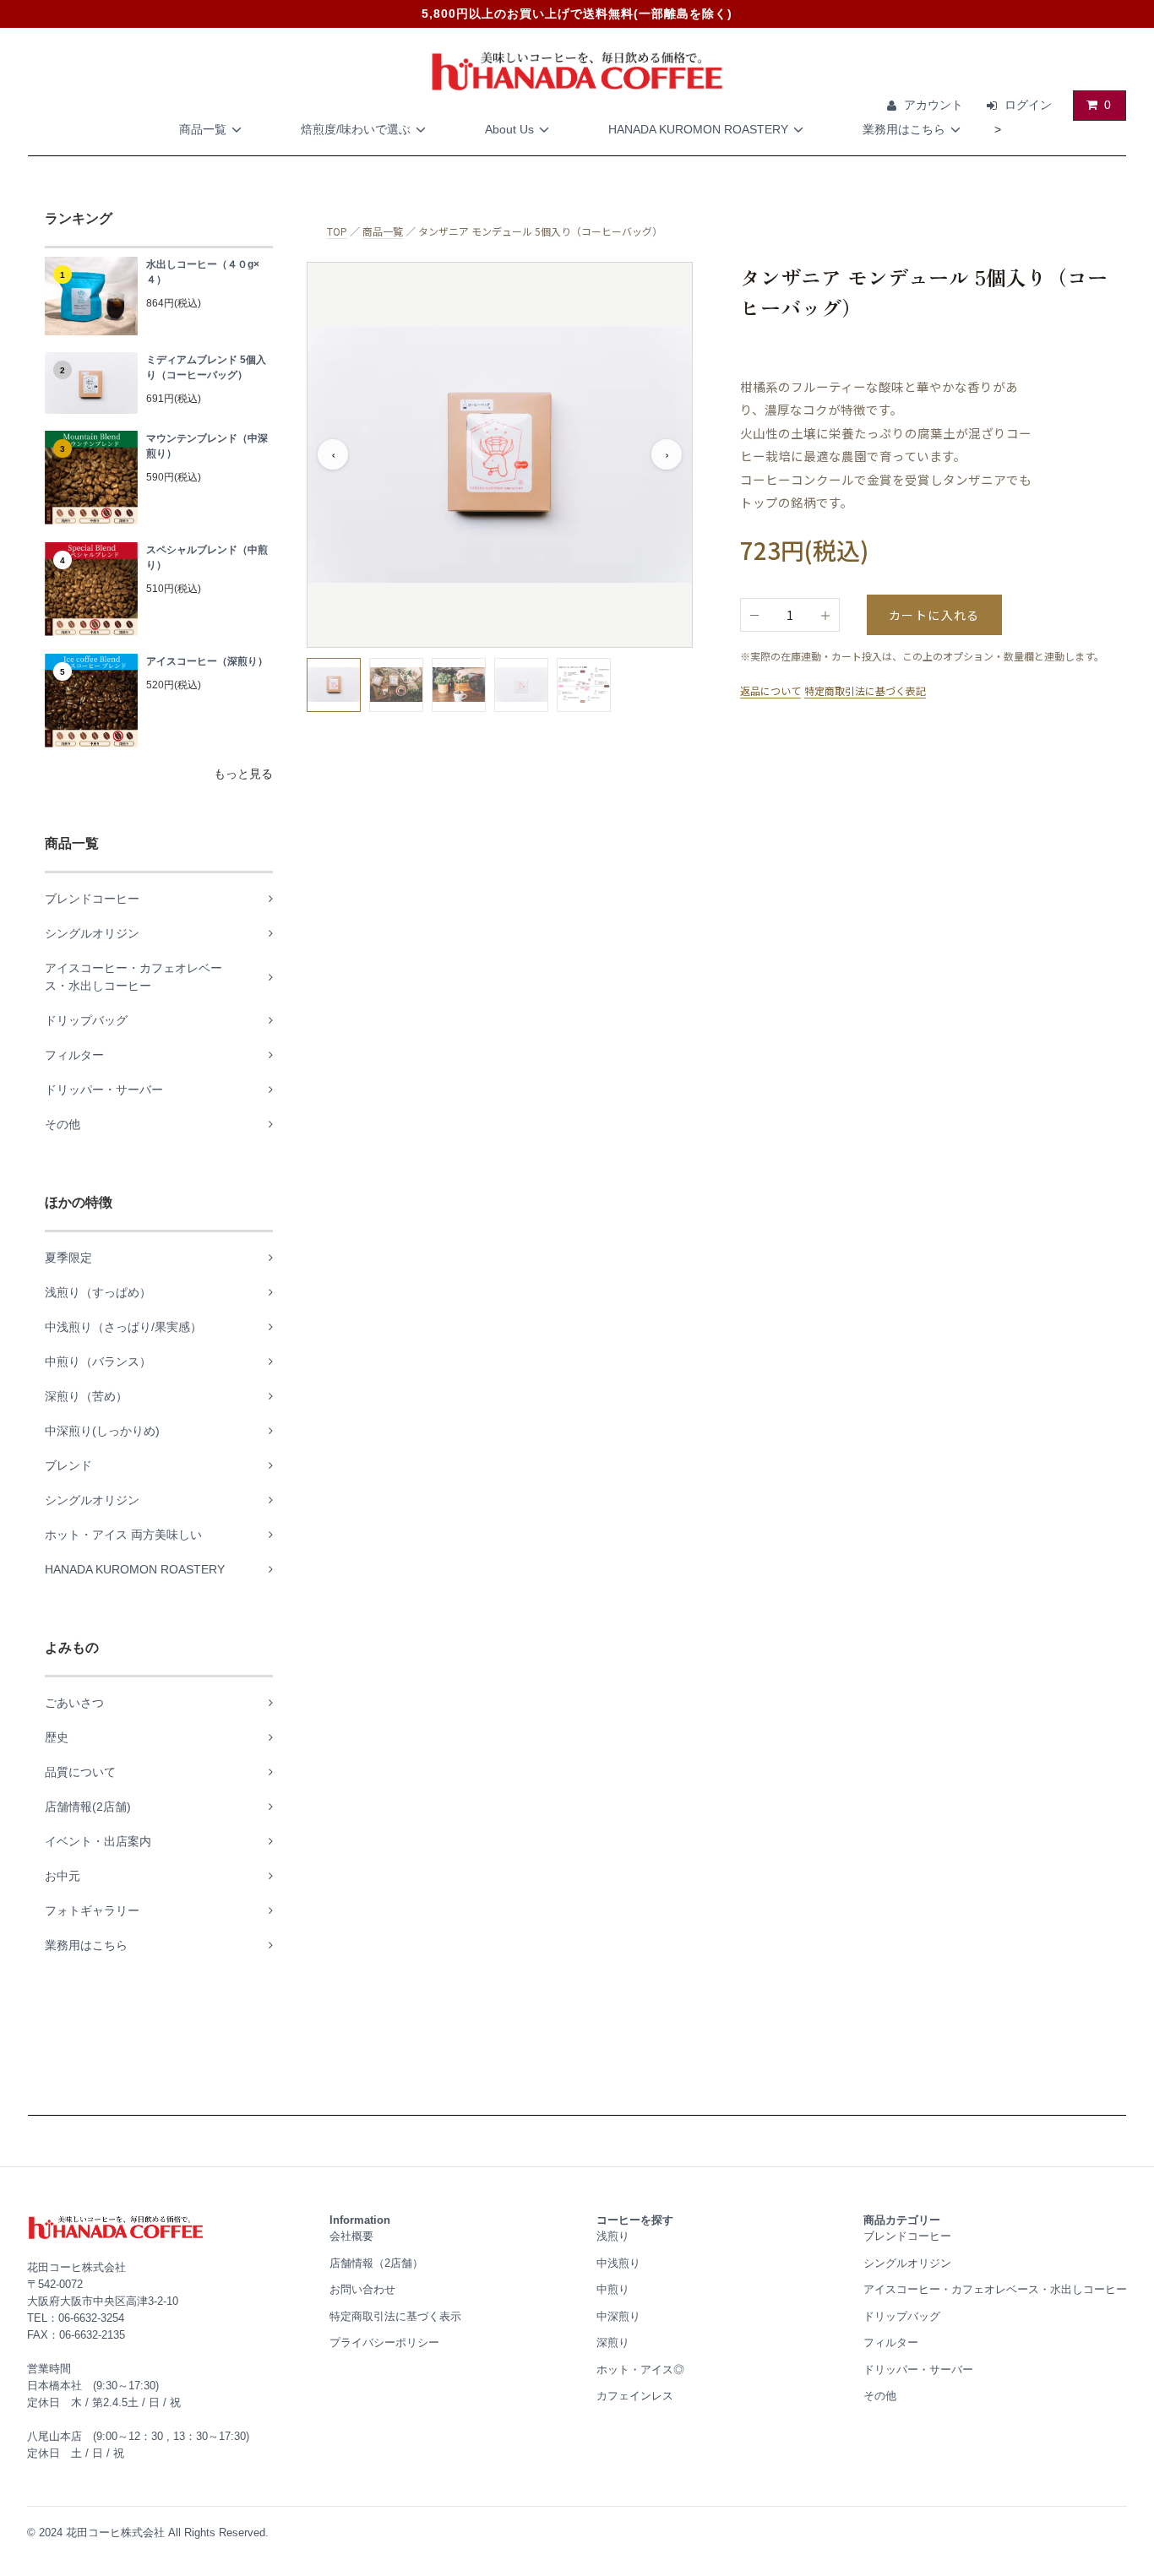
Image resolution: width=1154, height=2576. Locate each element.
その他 (880, 2396)
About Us (509, 129)
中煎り (613, 2289)
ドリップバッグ (902, 2316)
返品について (770, 690)
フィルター (891, 2342)
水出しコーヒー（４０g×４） (203, 272)
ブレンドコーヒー (907, 2236)
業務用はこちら (904, 129)
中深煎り (618, 2316)
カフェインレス (635, 2396)
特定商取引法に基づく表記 (865, 690)
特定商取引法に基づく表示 (395, 2316)
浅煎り (613, 2236)
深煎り (613, 2342)
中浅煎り (618, 2263)
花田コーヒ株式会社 (115, 2533)
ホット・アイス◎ (640, 2369)
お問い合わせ (362, 2289)
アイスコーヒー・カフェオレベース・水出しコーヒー (995, 2289)
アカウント (934, 105)
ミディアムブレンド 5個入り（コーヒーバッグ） (206, 367)
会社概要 (351, 2236)
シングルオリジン (907, 2263)
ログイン (1028, 105)
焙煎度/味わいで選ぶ (356, 129)
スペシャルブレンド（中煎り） (207, 557)
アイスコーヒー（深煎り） (207, 661)
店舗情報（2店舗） (376, 2263)
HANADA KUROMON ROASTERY (698, 129)
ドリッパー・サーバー (918, 2369)
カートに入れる (934, 615)
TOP (337, 231)
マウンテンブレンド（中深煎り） (207, 446)
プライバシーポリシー (384, 2342)
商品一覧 (203, 129)
